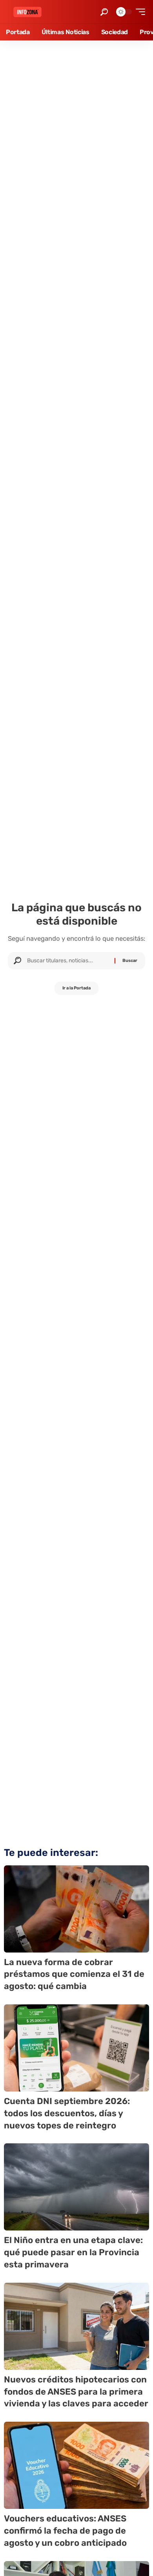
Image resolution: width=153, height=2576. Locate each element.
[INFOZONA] (27, 12)
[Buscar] (68, 961)
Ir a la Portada (76, 988)
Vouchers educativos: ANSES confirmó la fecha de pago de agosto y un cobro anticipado (65, 2531)
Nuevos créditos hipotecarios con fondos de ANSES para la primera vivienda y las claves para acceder (76, 2392)
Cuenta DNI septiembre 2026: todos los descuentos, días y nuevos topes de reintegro (67, 2113)
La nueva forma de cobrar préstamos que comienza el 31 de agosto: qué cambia (74, 1974)
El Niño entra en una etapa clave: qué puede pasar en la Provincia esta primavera (73, 2252)
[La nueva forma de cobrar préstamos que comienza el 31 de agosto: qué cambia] (76, 1909)
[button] (104, 12)
